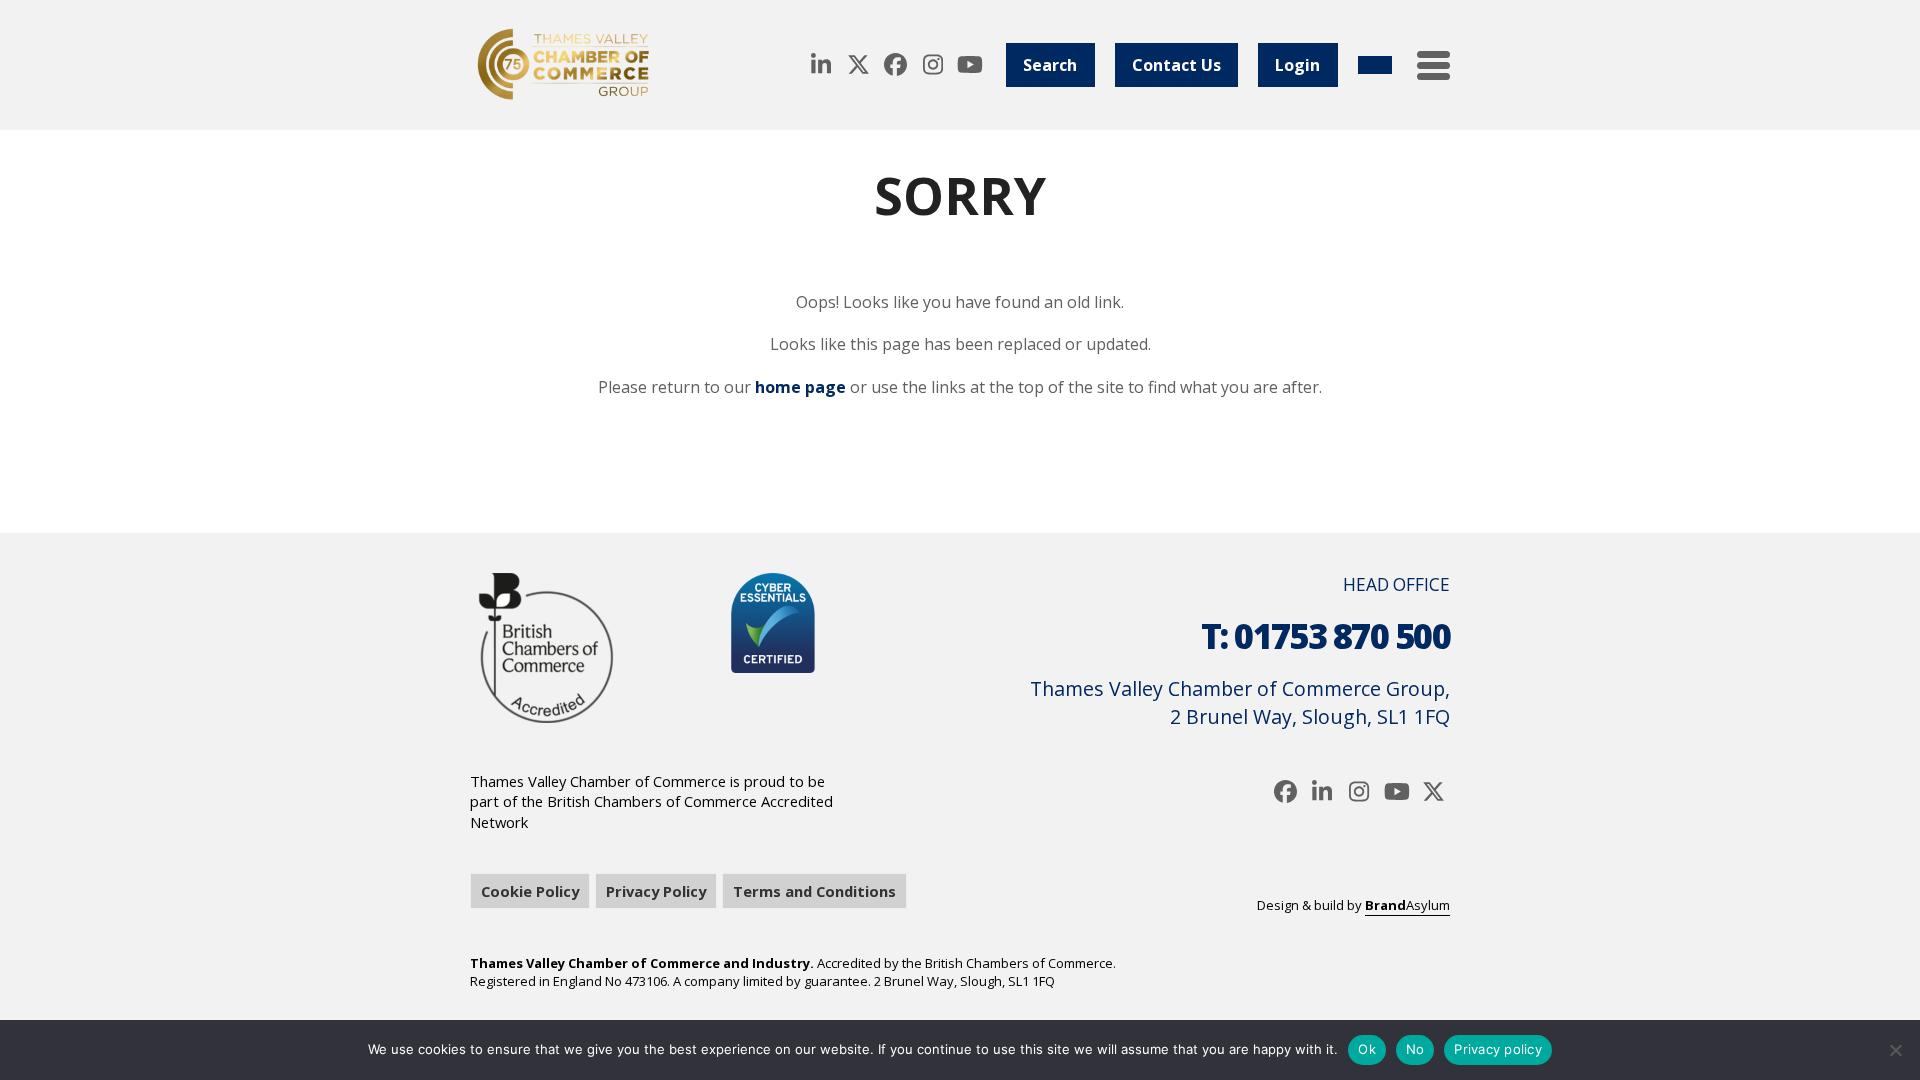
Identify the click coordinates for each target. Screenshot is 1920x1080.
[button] (1433, 65)
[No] (1895, 1050)
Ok (1367, 1049)
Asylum (1407, 905)
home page (800, 387)
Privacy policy (1498, 1049)
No (1415, 1049)
